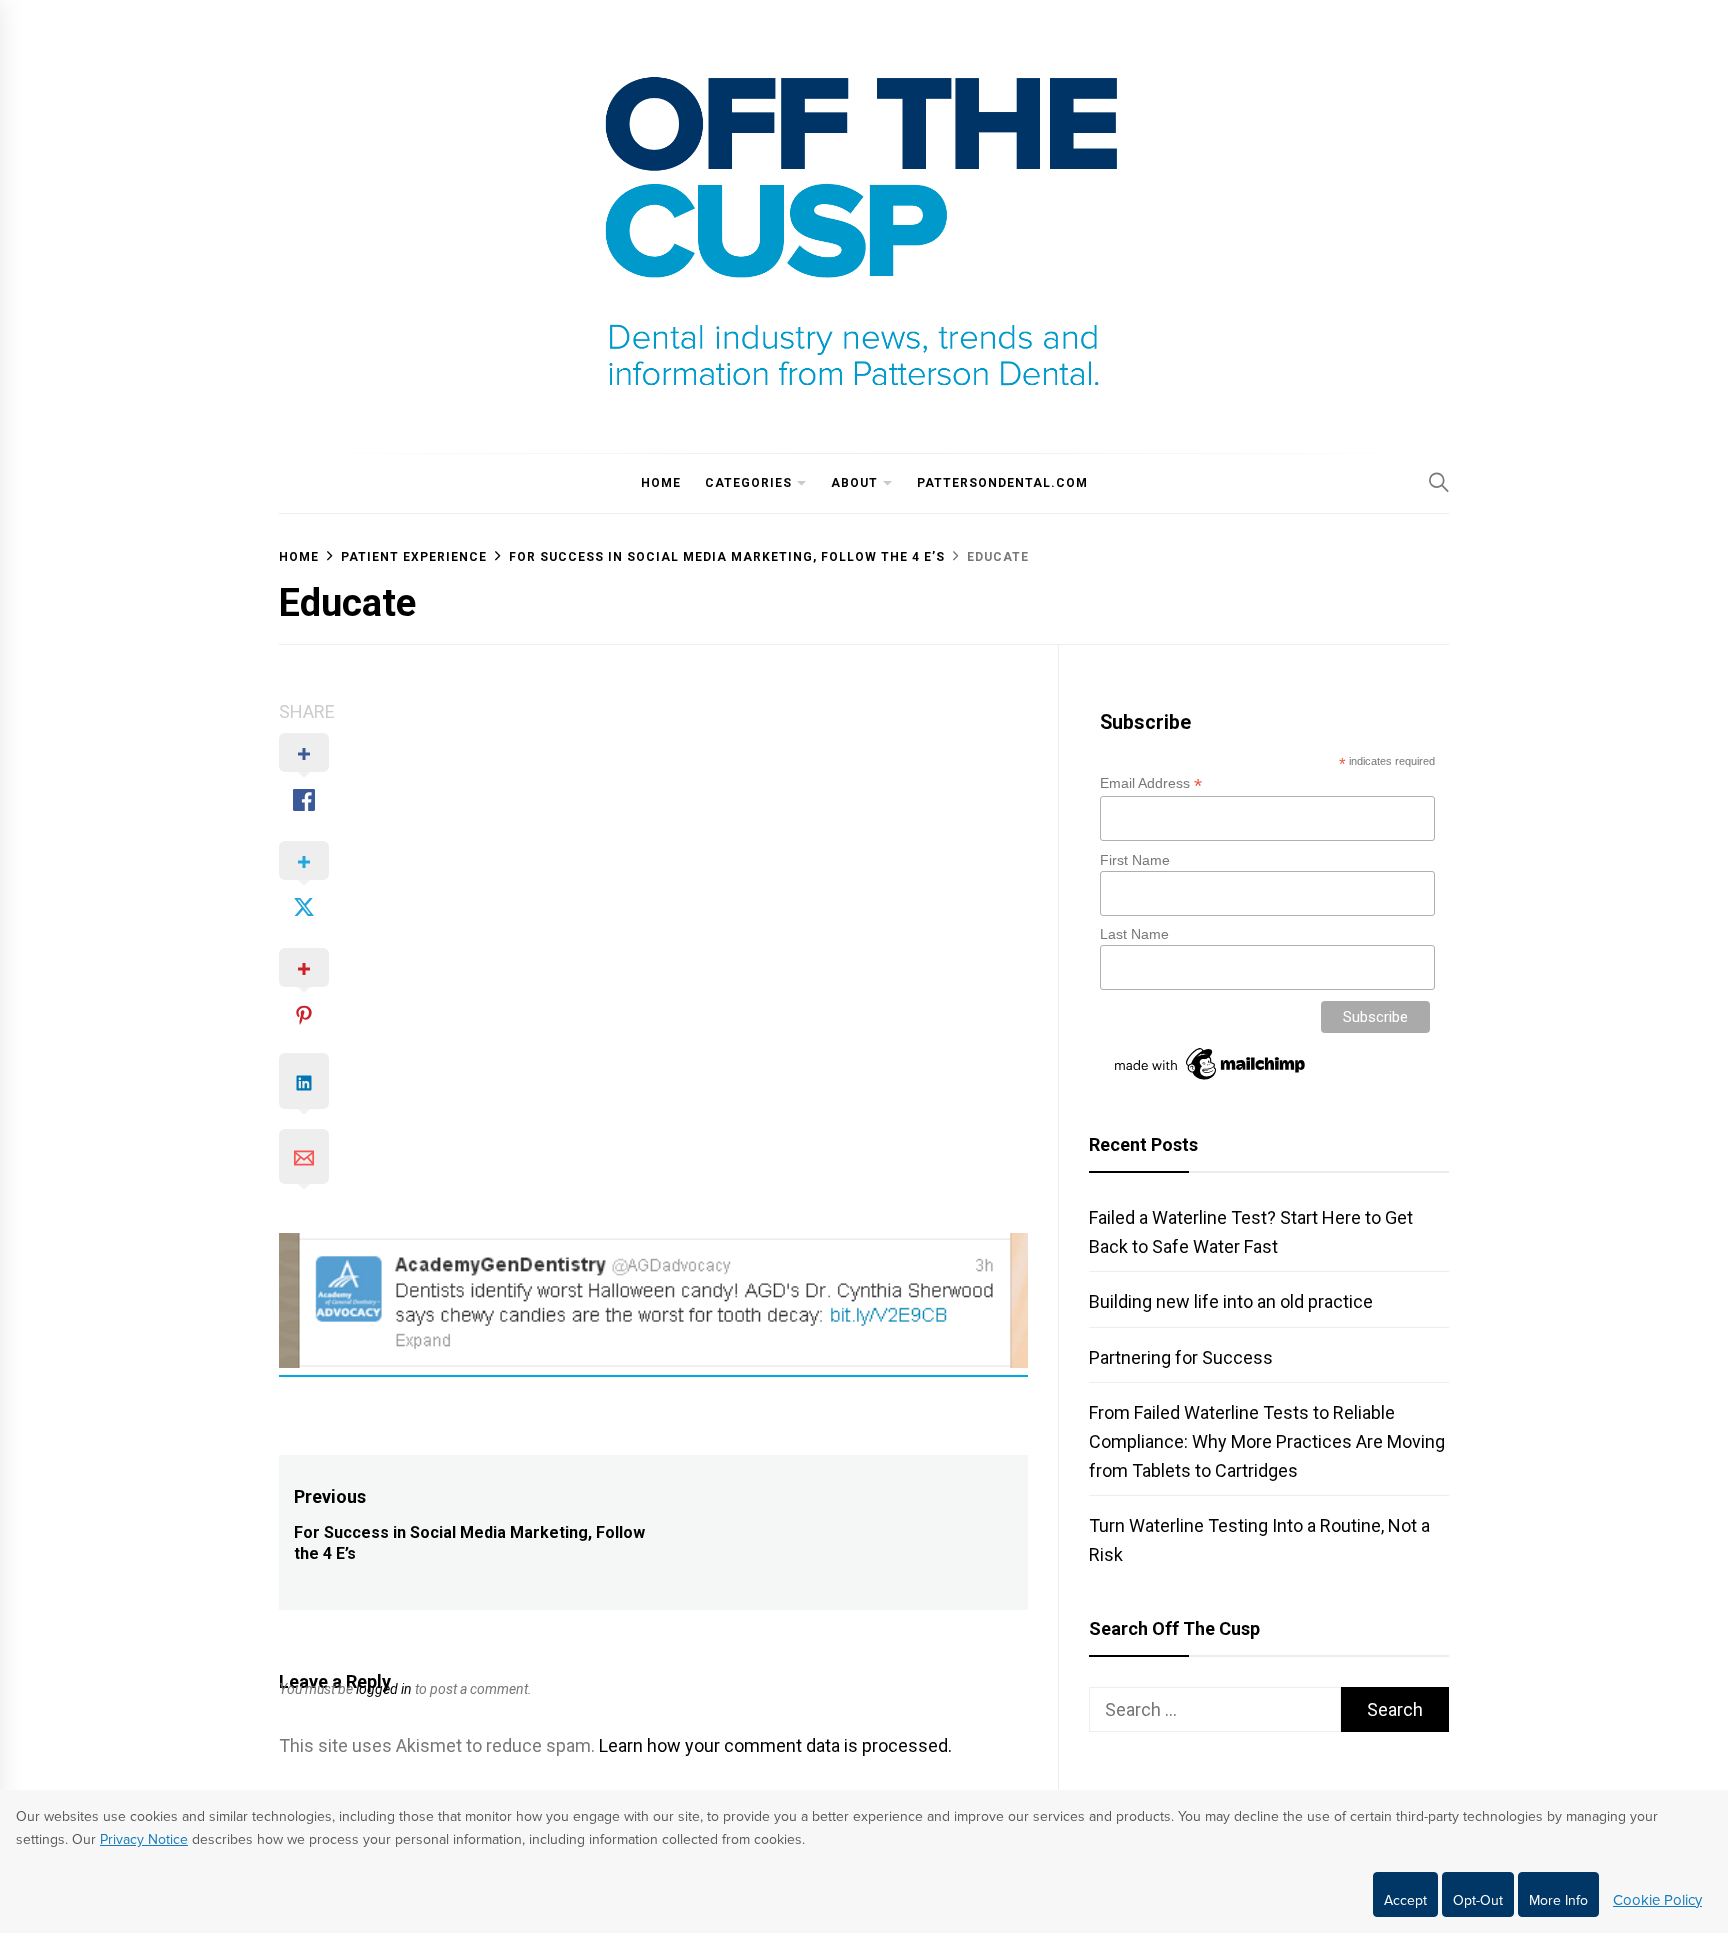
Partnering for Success (1181, 1357)
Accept (1405, 1900)
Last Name (1134, 934)
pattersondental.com (1002, 483)
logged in (384, 1689)
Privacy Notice (144, 1839)
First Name (1135, 860)
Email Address (1151, 783)
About (854, 483)
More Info (1558, 1900)
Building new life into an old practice (1231, 1301)
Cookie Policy (1657, 1900)
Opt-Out (1478, 1900)
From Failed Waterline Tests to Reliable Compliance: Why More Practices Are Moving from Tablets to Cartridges (1267, 1441)
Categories (748, 483)
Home (661, 483)
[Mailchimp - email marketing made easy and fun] (1211, 1080)
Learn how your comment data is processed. (775, 1745)
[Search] (1439, 482)
